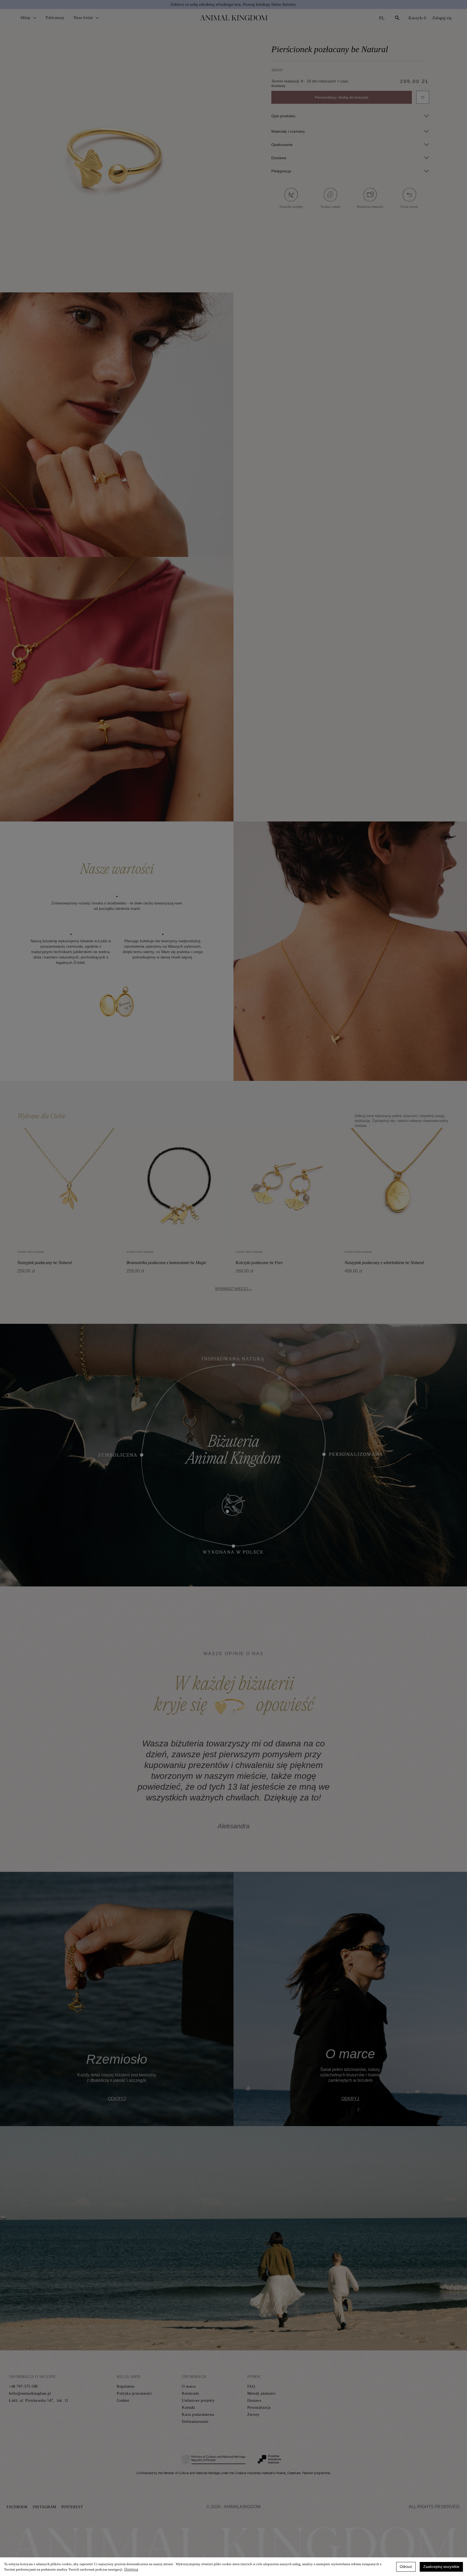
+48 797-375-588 (23, 2386)
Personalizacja (259, 2408)
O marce (189, 2386)
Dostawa (279, 158)
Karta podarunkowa (198, 2415)
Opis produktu (283, 116)
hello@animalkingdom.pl (30, 2393)
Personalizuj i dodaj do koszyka (342, 97)
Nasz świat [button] (84, 18)
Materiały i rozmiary (288, 131)
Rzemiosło (191, 2393)
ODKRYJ (117, 2099)
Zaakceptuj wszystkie (441, 2567)
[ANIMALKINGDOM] (234, 18)
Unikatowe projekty (198, 2400)
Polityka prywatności (134, 2393)
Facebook (17, 2507)
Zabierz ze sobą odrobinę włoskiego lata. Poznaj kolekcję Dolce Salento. (234, 4)
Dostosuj (131, 2569)
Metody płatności (261, 2393)
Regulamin (126, 2386)
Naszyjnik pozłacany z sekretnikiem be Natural (384, 1263)
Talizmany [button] (55, 18)
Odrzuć (406, 2567)
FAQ (251, 2386)
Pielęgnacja (281, 171)
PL (382, 18)
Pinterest (72, 2507)
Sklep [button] (26, 18)
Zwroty (253, 2415)
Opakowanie (282, 145)
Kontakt (189, 2408)
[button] (32, 1785)
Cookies (123, 2400)
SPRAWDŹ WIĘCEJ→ (234, 1289)
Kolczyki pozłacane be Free (259, 1263)
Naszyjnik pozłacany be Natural (44, 1263)
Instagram (44, 2507)
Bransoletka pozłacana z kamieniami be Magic (166, 1263)
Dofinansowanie (195, 2422)
